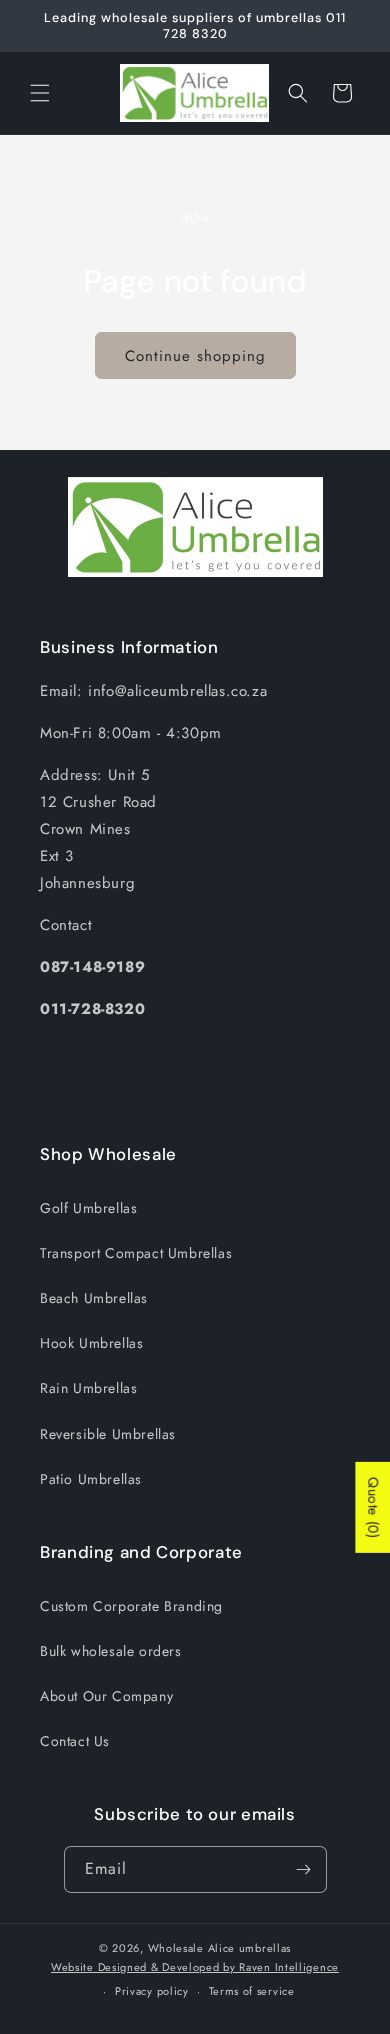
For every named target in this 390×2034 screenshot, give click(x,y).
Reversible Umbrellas (108, 1434)
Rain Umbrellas (88, 1388)
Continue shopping (195, 356)
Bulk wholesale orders (111, 1651)
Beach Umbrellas (94, 1298)
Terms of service (252, 1991)
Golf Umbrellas (88, 1208)
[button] (40, 93)
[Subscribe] (304, 1869)
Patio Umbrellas (91, 1479)
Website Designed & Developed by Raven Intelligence (195, 1967)
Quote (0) (373, 1507)
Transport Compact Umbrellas (136, 1253)
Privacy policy (152, 1991)
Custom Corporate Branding (131, 1606)
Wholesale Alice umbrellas (220, 1948)
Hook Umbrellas (91, 1343)
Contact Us (75, 1741)
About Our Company (106, 1696)
